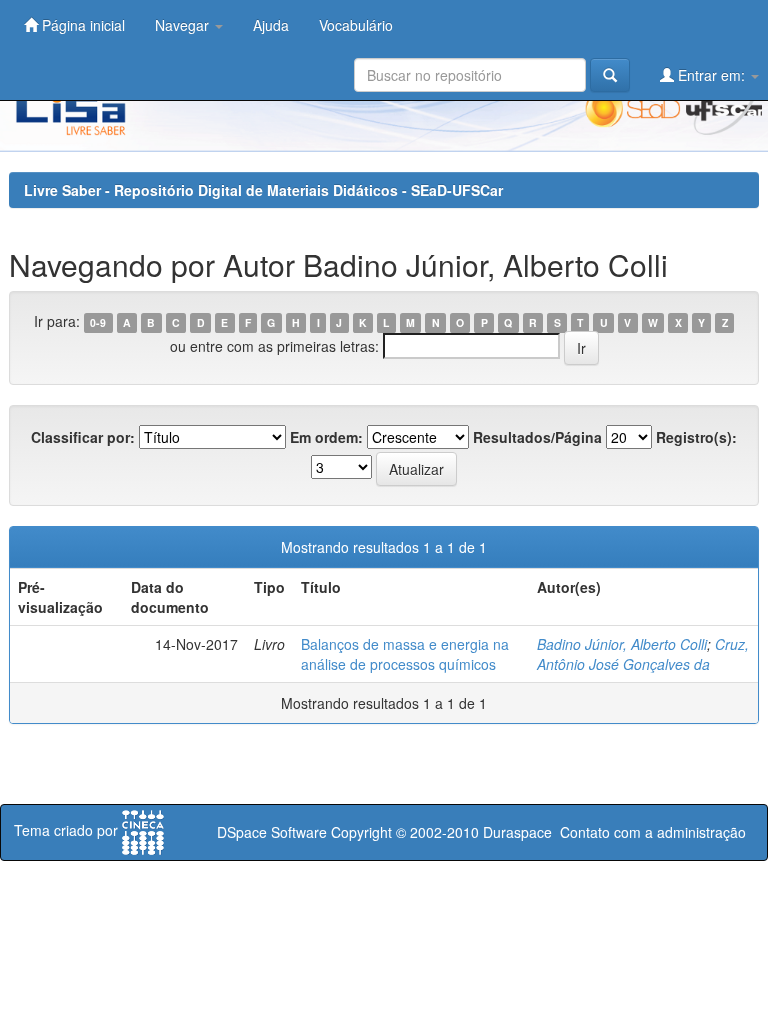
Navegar (184, 25)
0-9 (98, 322)
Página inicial (81, 25)
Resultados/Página (537, 437)
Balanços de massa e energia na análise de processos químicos (405, 654)
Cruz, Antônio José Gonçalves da (643, 654)
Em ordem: (326, 437)
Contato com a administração (653, 832)
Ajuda (271, 25)
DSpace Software (272, 832)
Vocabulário (356, 25)
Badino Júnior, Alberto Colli (622, 644)
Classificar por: (83, 437)
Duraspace (517, 832)
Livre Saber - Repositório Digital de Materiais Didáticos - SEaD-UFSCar (263, 190)
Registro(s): (696, 437)
